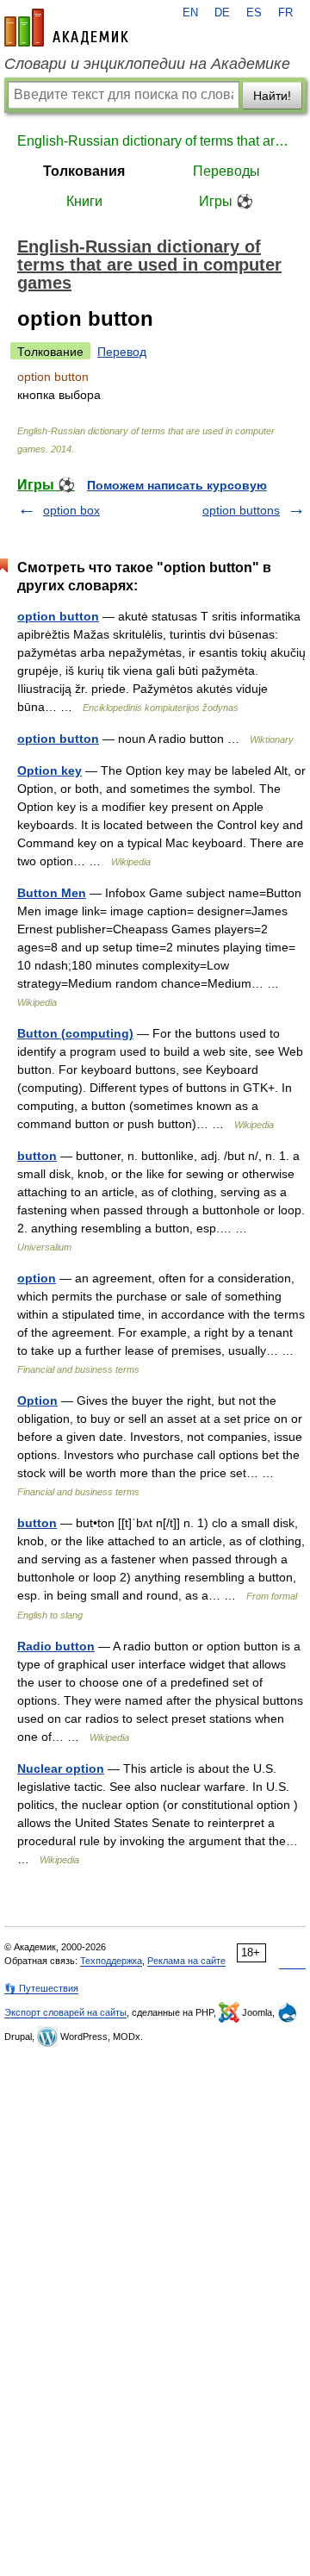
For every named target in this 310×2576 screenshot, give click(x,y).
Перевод (122, 352)
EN (190, 13)
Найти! (272, 96)
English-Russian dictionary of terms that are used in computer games (155, 141)
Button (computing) (75, 1033)
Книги (84, 201)
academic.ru (66, 28)
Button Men (52, 893)
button (37, 1156)
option (37, 1278)
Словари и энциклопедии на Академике (147, 64)
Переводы (226, 171)
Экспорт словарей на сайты (65, 2012)
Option (37, 1400)
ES (254, 13)
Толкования (84, 171)
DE (222, 13)
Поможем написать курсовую (177, 485)
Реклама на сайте (186, 1961)
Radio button (56, 1646)
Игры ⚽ (226, 201)
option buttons (241, 510)
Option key (50, 770)
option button (58, 616)
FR (285, 13)
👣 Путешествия (41, 1988)
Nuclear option (61, 1768)
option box (71, 510)
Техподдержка (111, 1961)
